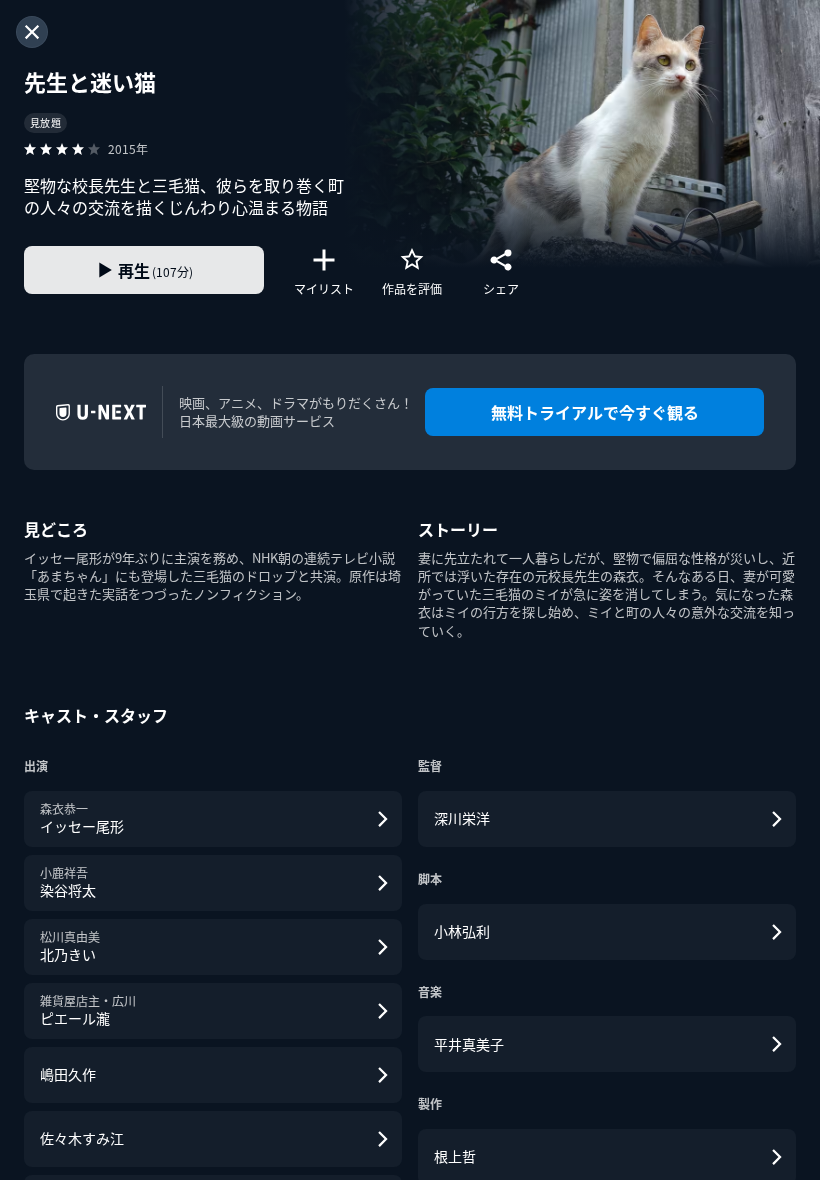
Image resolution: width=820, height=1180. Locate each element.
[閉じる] (32, 32)
